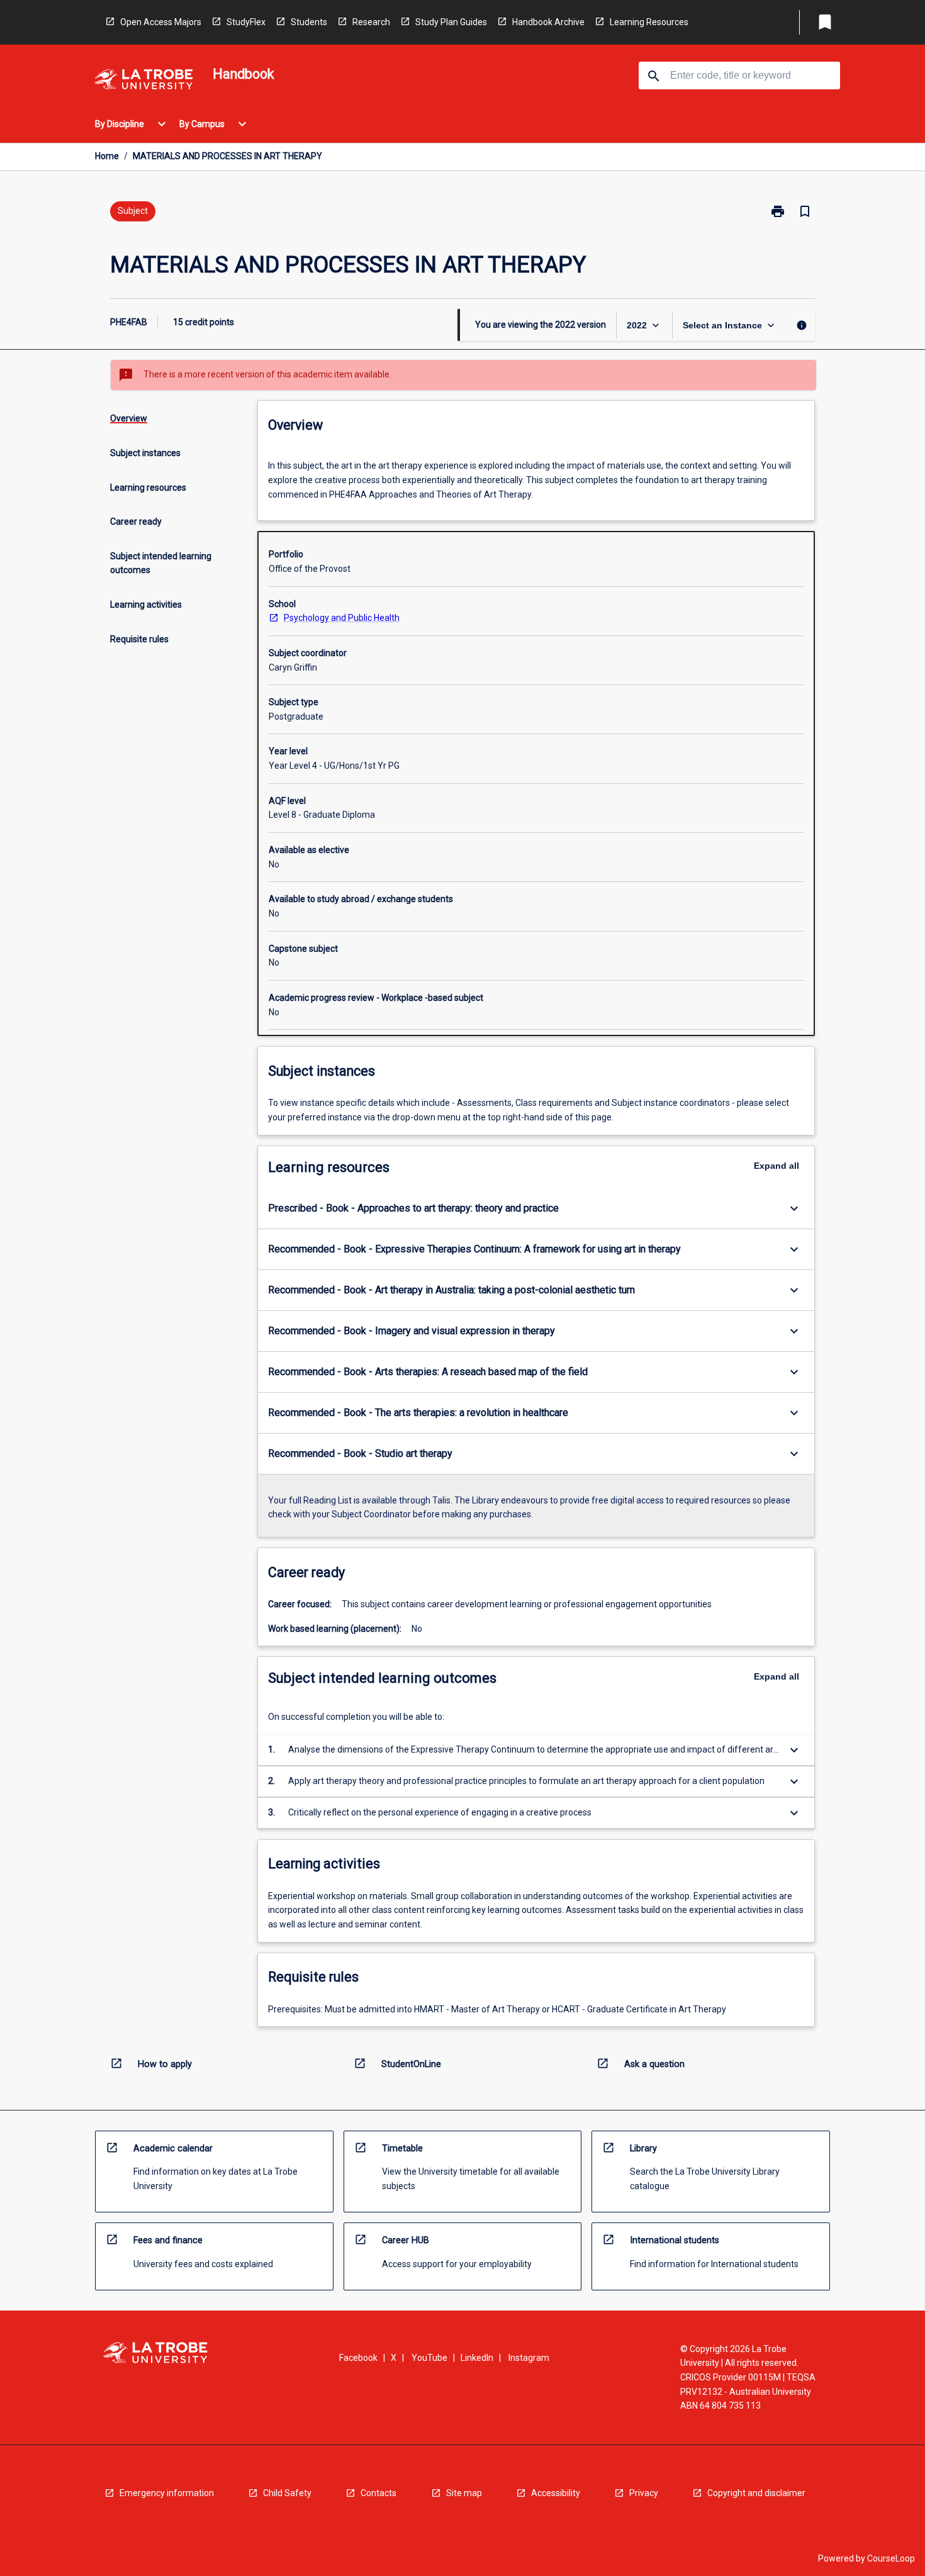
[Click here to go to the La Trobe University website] (143, 81)
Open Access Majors (161, 22)
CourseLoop (891, 2558)
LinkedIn (477, 2358)
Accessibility (556, 2493)
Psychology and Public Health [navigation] (342, 618)
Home (107, 156)
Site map (464, 2493)
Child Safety (287, 2493)
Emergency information (167, 2493)
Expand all (776, 1166)
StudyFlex (246, 22)
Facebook (358, 2358)
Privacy (644, 2493)
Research (371, 22)
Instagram (529, 2358)
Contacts (378, 2493)
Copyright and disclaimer (756, 2493)
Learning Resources (649, 22)
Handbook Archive (548, 22)
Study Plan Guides (451, 22)
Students (309, 22)
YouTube (429, 2358)
